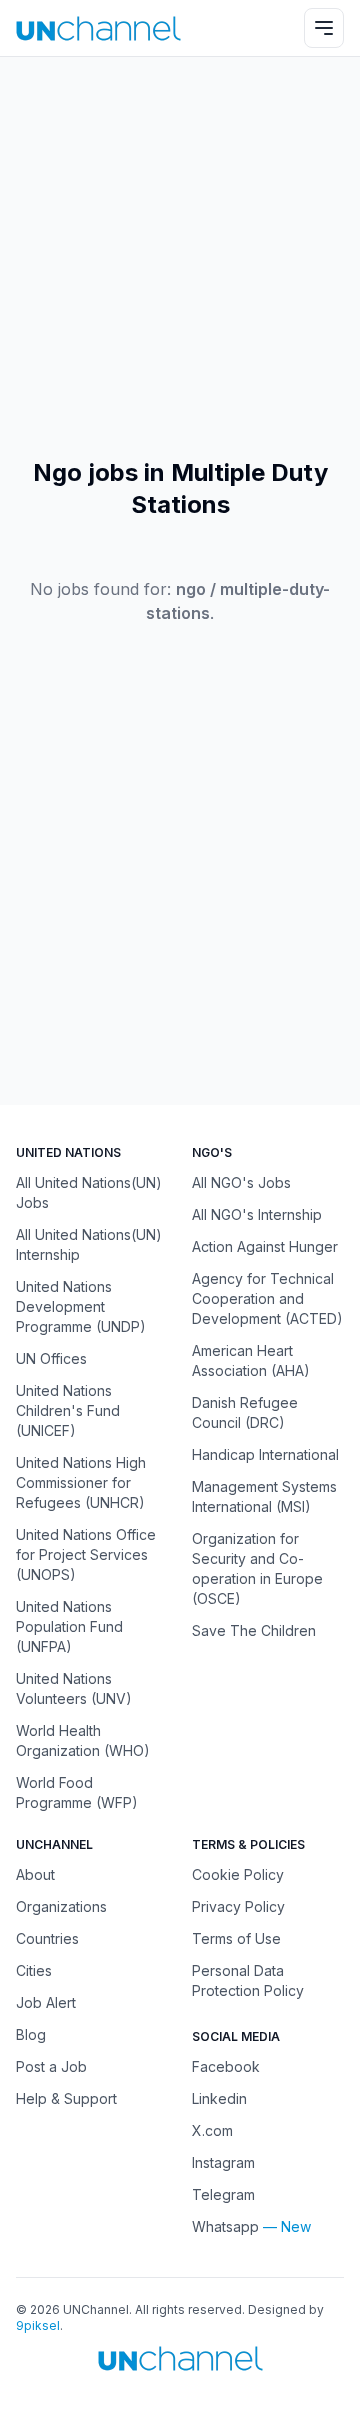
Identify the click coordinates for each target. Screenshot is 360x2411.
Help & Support (66, 2098)
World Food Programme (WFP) (77, 1792)
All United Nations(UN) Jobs (89, 1192)
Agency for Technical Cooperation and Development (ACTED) (267, 1298)
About (35, 1874)
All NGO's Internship (257, 1214)
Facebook (226, 2066)
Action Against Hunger (265, 1246)
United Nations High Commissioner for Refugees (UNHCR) (81, 1482)
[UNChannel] (98, 28)
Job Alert (46, 2002)
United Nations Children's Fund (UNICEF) (68, 1410)
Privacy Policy (238, 1906)
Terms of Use (236, 1938)
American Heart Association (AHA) (251, 1360)
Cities (34, 1970)
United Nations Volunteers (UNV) (74, 1688)
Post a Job (51, 2066)
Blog (31, 2034)
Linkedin (219, 2098)
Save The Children (254, 1630)
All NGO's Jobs (241, 1182)
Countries (47, 1938)
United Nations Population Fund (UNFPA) (69, 1626)
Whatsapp (225, 2226)
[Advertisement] (180, 257)
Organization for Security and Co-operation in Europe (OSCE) (257, 1568)
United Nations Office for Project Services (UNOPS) (86, 1554)
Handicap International (265, 1454)
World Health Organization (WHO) (83, 1740)
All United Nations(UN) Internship (89, 1244)
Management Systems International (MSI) (264, 1496)
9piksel (38, 2325)
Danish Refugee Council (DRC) (245, 1412)
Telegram (223, 2194)
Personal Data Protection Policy (248, 1980)
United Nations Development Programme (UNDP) (81, 1306)
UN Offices (51, 1358)
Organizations (61, 1906)
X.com (212, 2130)
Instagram (223, 2162)
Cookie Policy (238, 1874)
